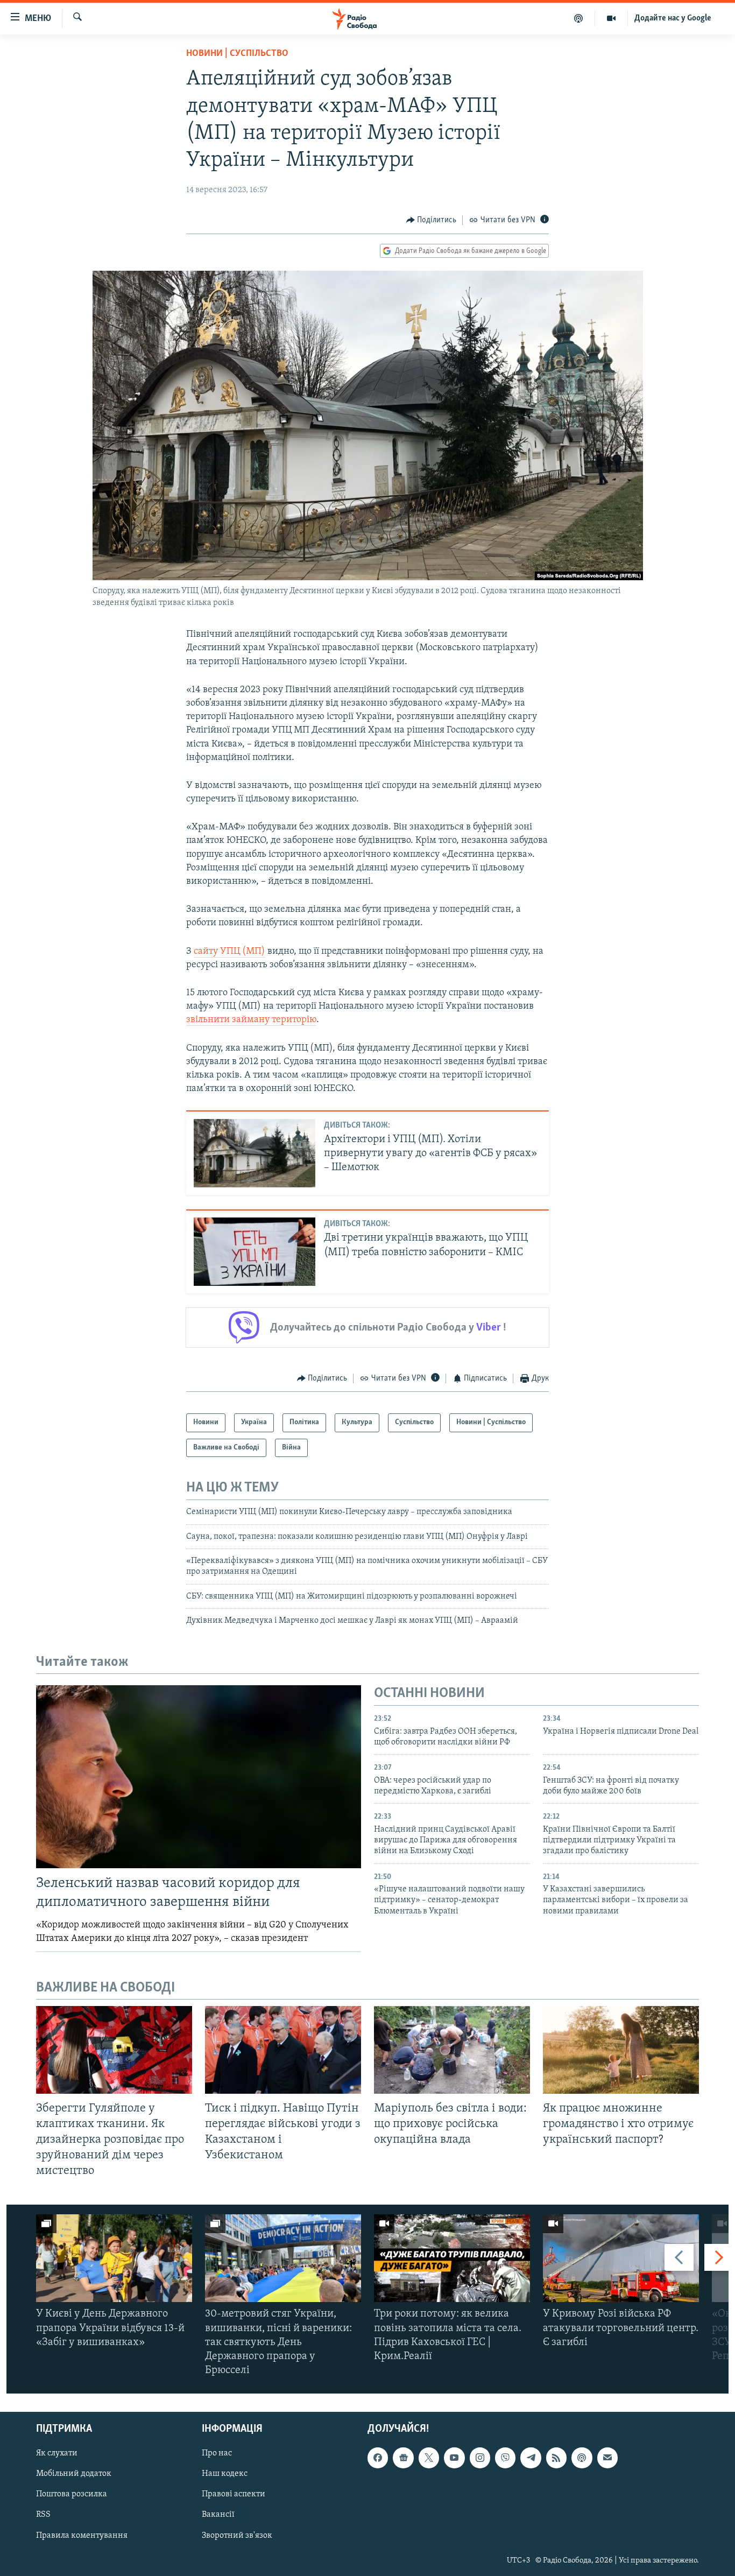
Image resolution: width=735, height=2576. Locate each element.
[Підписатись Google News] (403, 2458)
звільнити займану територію (251, 1020)
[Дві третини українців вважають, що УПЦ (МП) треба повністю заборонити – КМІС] (255, 1252)
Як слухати (57, 2454)
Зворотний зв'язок (237, 2536)
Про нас (217, 2454)
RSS (43, 2515)
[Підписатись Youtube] (454, 2458)
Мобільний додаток (74, 2474)
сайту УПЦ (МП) (229, 952)
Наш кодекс (225, 2474)
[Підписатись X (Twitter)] (429, 2458)
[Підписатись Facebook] (378, 2458)
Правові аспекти (234, 2495)
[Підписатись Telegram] (531, 2458)
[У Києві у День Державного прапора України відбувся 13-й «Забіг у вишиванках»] (114, 2258)
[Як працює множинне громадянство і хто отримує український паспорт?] (621, 2050)
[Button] (432, 220)
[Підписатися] (607, 2458)
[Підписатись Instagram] (480, 2458)
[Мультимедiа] (612, 18)
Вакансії (218, 2515)
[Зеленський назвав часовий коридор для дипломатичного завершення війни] (199, 1777)
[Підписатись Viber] (505, 2458)
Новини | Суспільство (237, 54)
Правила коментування (82, 2536)
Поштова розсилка (72, 2495)
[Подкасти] (579, 18)
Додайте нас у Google (673, 18)
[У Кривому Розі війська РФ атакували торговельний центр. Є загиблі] (621, 2258)
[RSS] (556, 2458)
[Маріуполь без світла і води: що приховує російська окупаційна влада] (452, 2050)
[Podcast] (582, 2458)
